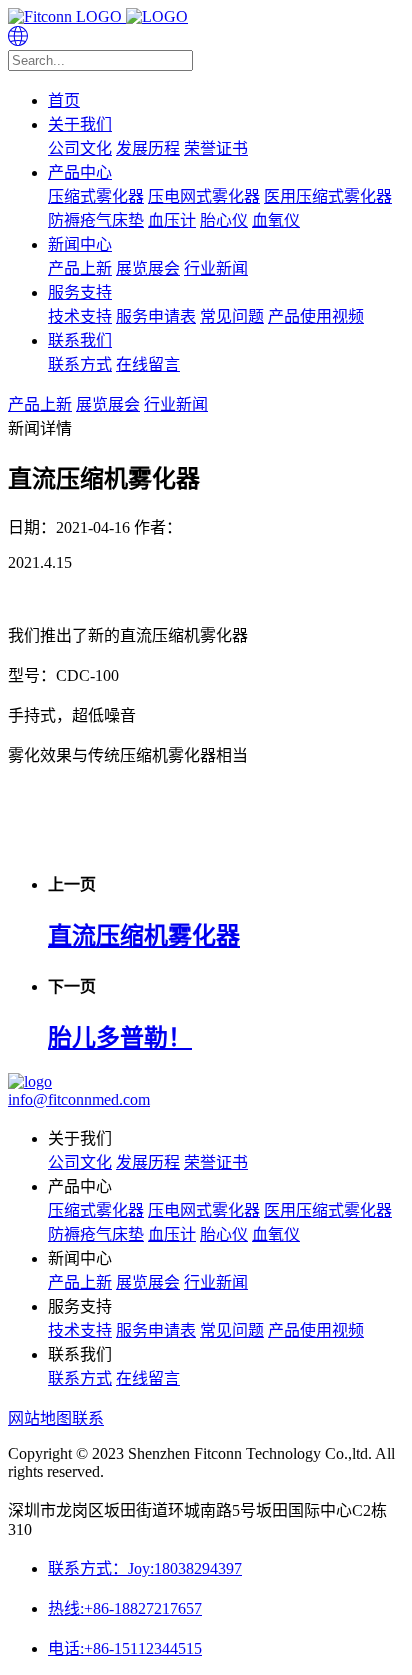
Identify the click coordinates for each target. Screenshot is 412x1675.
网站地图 (40, 1418)
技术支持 (80, 316)
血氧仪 (276, 220)
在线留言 (148, 364)
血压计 (172, 220)
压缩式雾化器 (96, 196)
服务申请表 (156, 316)
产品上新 (80, 268)
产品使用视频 (316, 316)
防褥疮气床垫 (96, 220)
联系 (88, 1418)
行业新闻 (216, 268)
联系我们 (80, 340)
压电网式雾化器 (204, 196)
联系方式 (80, 364)
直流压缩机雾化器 (144, 936)
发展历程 (148, 148)
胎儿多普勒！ (120, 1038)
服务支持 (80, 292)
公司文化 (80, 148)
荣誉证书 (216, 148)
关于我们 (80, 124)
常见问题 (232, 316)
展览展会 (148, 268)
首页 (64, 100)
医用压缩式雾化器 (328, 196)
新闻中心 (80, 244)
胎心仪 (224, 220)
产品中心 (80, 172)
